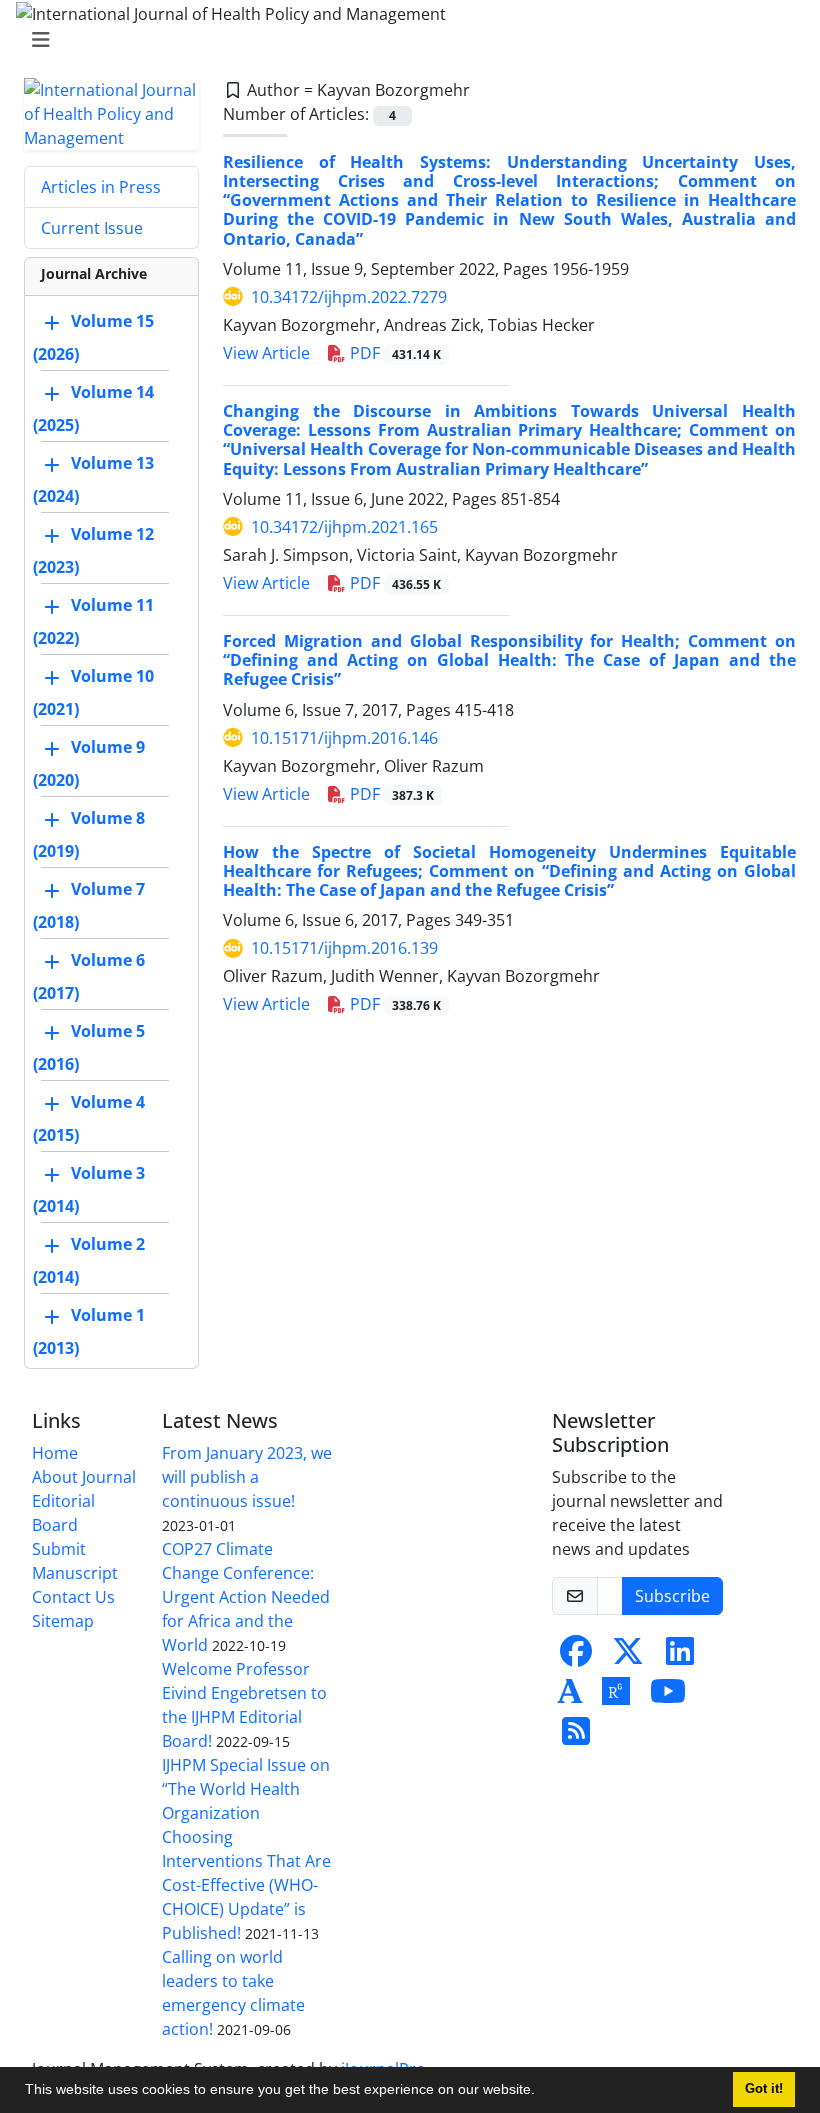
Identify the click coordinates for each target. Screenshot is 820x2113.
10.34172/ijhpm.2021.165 (344, 527)
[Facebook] (576, 1657)
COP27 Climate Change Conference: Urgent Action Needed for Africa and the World (246, 1597)
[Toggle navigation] (404, 40)
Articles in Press (101, 187)
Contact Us (73, 1597)
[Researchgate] (616, 1697)
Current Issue (92, 228)
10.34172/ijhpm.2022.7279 (349, 297)
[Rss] (576, 1737)
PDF (393, 353)
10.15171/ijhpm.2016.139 (344, 948)
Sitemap (63, 1621)
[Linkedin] (680, 1657)
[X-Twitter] (628, 1657)
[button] (542, 2092)
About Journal (84, 1477)
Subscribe (672, 1596)
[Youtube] (668, 1697)
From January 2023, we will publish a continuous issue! (247, 1477)
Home (55, 1453)
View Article (266, 353)
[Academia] (570, 1697)
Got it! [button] (764, 2089)
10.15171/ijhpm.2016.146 (344, 738)
